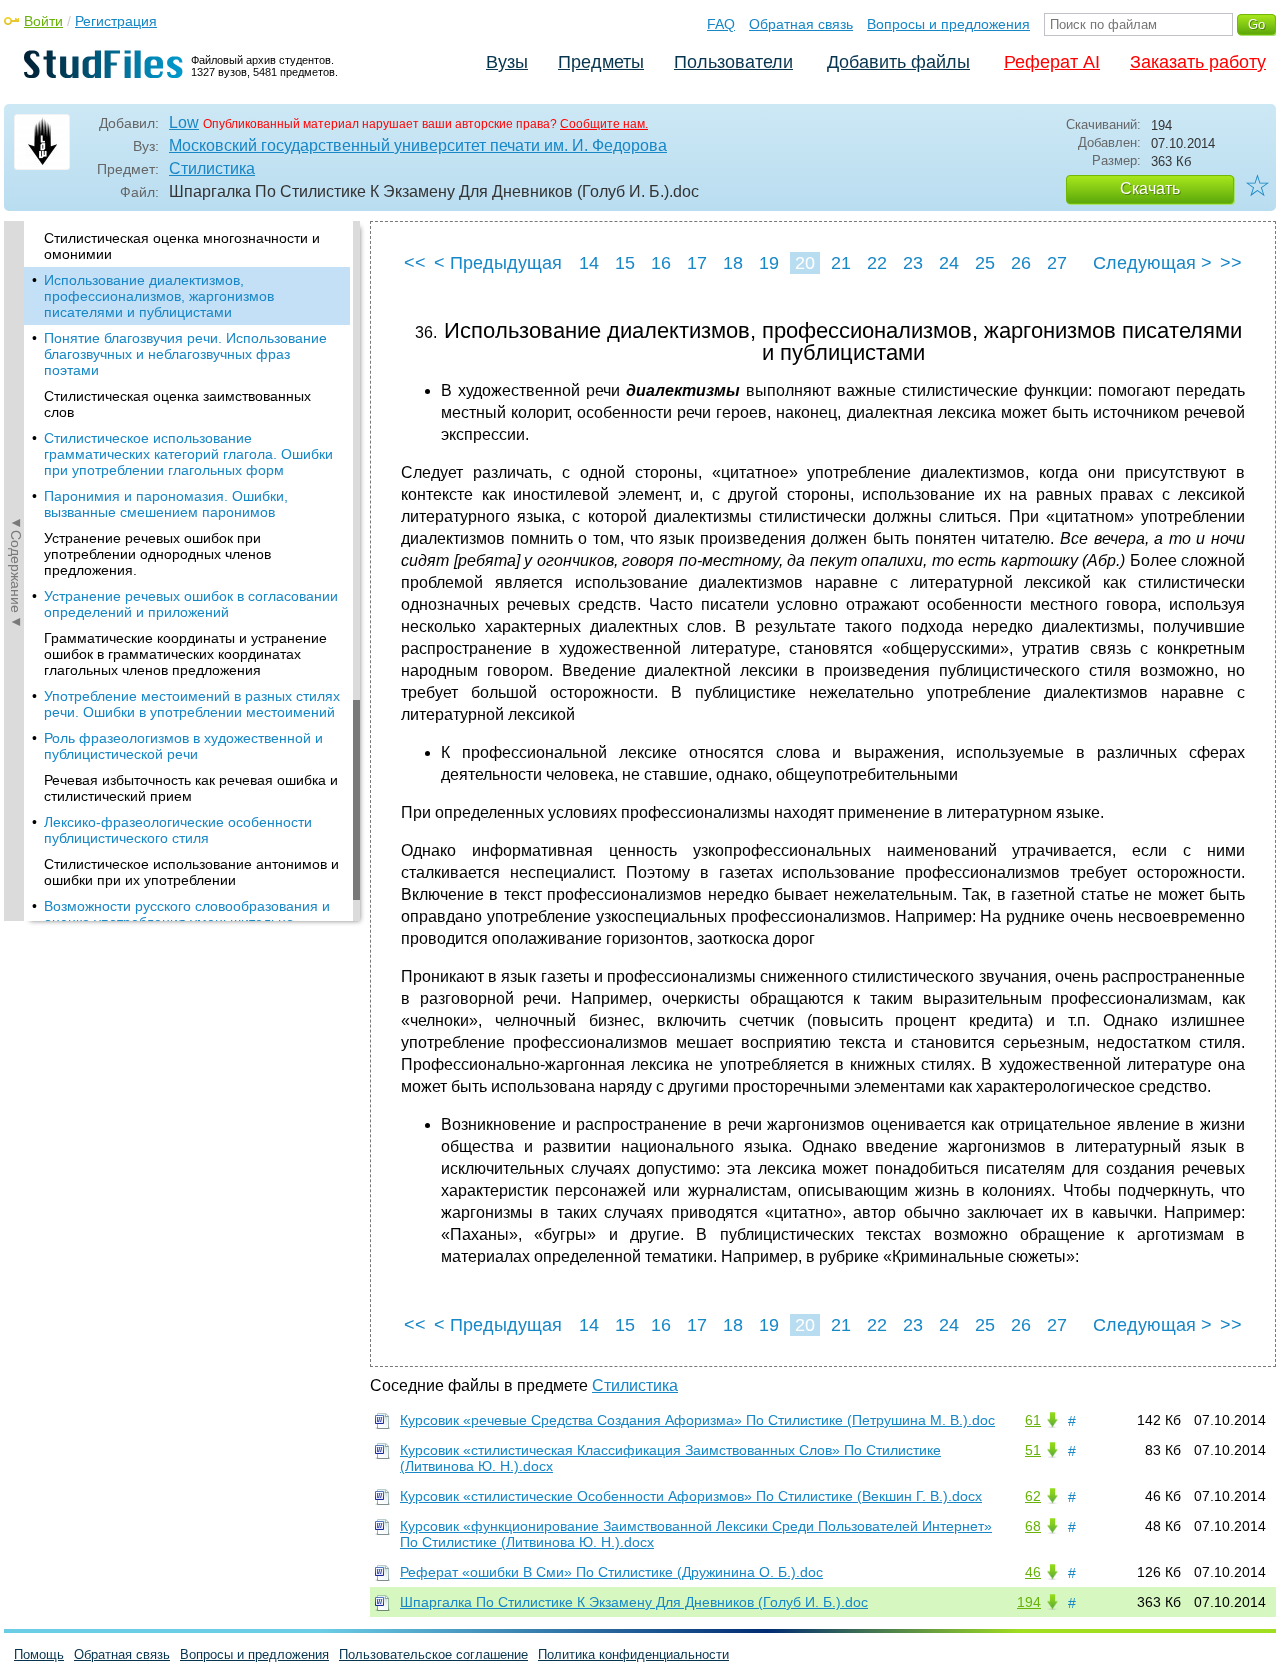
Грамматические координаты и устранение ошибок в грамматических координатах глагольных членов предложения (185, 654)
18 (733, 263)
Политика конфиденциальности (633, 1654)
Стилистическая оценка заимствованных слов (177, 404)
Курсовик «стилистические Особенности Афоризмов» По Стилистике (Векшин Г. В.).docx (691, 1496)
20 (805, 263)
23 (913, 263)
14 (589, 263)
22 (877, 263)
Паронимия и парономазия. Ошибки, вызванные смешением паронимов (166, 504)
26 (1021, 263)
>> (1231, 263)
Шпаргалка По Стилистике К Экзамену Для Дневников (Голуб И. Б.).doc (634, 1602)
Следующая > (1152, 263)
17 (697, 263)
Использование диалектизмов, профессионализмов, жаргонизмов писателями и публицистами (159, 296)
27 (1057, 263)
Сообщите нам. (604, 124)
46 (1033, 1572)
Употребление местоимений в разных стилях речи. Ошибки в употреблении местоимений (192, 704)
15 (625, 263)
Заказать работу (1198, 62)
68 (1033, 1526)
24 (949, 263)
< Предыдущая (498, 263)
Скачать (1150, 188)
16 (661, 263)
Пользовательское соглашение (433, 1654)
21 (841, 263)
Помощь (39, 1654)
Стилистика (212, 168)
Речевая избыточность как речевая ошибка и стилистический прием (191, 788)
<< (415, 263)
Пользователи (733, 62)
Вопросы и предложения (948, 24)
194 (1029, 1602)
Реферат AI (1052, 62)
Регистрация (116, 21)
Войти (43, 21)
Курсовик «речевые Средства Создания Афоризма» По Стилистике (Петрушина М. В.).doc (697, 1420)
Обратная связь (801, 24)
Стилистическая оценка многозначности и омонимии (182, 246)
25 (985, 263)
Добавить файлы (898, 62)
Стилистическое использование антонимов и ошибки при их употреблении (191, 872)
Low (184, 122)
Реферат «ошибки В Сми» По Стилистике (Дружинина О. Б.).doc (611, 1572)
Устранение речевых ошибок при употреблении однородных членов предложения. (157, 554)
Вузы (507, 62)
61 (1033, 1420)
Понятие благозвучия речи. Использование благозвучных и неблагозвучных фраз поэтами (185, 354)
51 (1033, 1450)
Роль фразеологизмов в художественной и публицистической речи (183, 746)
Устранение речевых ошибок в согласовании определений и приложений (191, 604)
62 (1033, 1496)
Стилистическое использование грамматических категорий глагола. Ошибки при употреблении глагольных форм (188, 454)
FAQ (721, 24)
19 (769, 263)
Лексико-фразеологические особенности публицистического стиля (178, 830)
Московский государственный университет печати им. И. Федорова (418, 145)
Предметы (601, 62)
